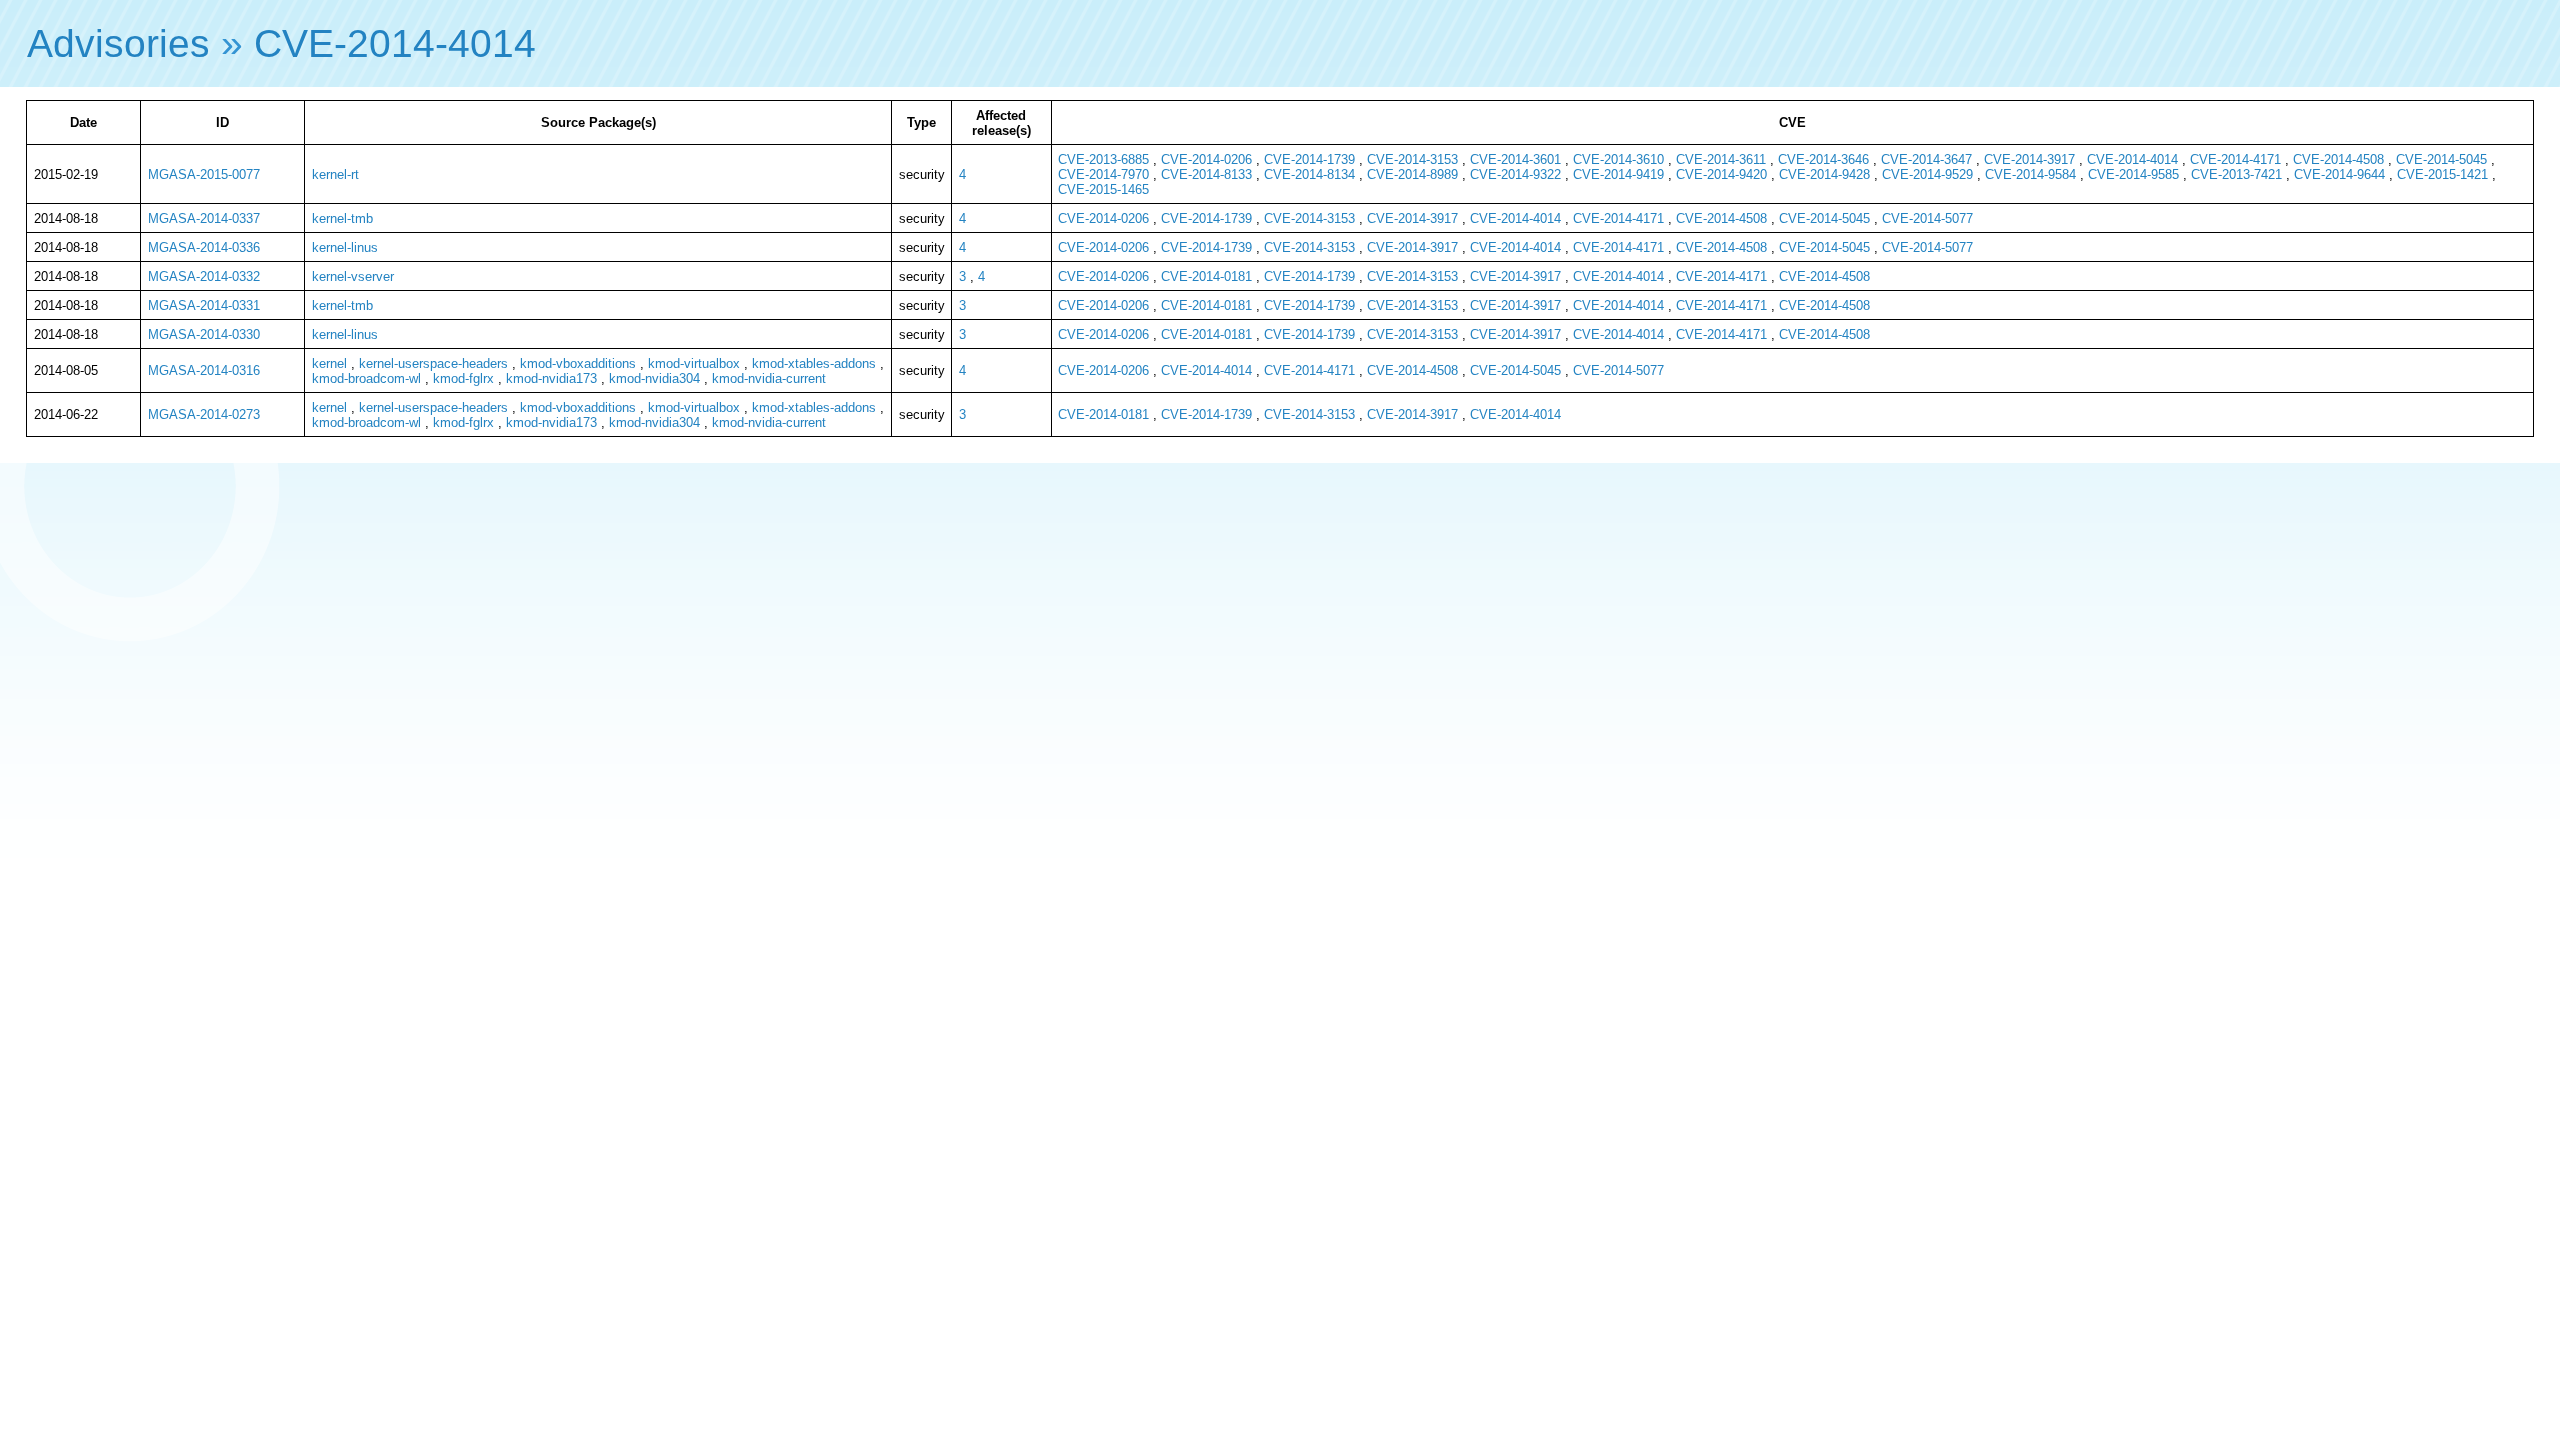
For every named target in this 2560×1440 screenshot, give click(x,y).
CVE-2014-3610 (1618, 159)
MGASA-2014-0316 (204, 370)
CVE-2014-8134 (1309, 174)
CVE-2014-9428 (1824, 174)
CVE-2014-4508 (2338, 159)
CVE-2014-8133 (1206, 174)
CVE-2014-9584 (2030, 174)
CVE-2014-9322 (1515, 174)
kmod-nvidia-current (769, 378)
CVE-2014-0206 (1206, 159)
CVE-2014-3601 (1515, 159)
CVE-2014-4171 (2235, 159)
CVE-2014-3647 (1926, 159)
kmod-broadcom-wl (366, 378)
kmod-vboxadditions (578, 363)
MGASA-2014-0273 (204, 414)
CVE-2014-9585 (2133, 174)
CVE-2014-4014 (395, 43)
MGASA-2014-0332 (204, 276)
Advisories (118, 43)
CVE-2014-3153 (1412, 159)
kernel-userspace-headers (433, 363)
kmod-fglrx (463, 378)
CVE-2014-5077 (1927, 218)
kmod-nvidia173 (551, 378)
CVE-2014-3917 (2029, 159)
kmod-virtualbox (694, 363)
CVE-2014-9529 (1927, 174)
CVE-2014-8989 (1412, 174)
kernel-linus (345, 247)
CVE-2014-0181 (1206, 276)
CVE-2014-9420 (1721, 174)
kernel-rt (335, 174)
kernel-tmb (342, 218)
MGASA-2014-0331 (204, 305)
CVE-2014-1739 (1309, 159)
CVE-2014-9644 (2339, 174)
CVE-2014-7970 (1103, 174)
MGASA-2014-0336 (204, 247)
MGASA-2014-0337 (204, 218)
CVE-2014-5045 (2441, 159)
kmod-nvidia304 (654, 378)
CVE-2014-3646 (1823, 159)
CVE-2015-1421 (2442, 174)
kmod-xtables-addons (814, 363)
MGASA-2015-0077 (204, 174)
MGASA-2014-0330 (204, 334)
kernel (329, 363)
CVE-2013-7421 (2236, 174)
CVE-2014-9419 (1618, 174)
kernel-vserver (353, 276)
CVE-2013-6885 (1103, 159)
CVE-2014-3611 (1721, 159)
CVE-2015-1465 (1103, 189)
